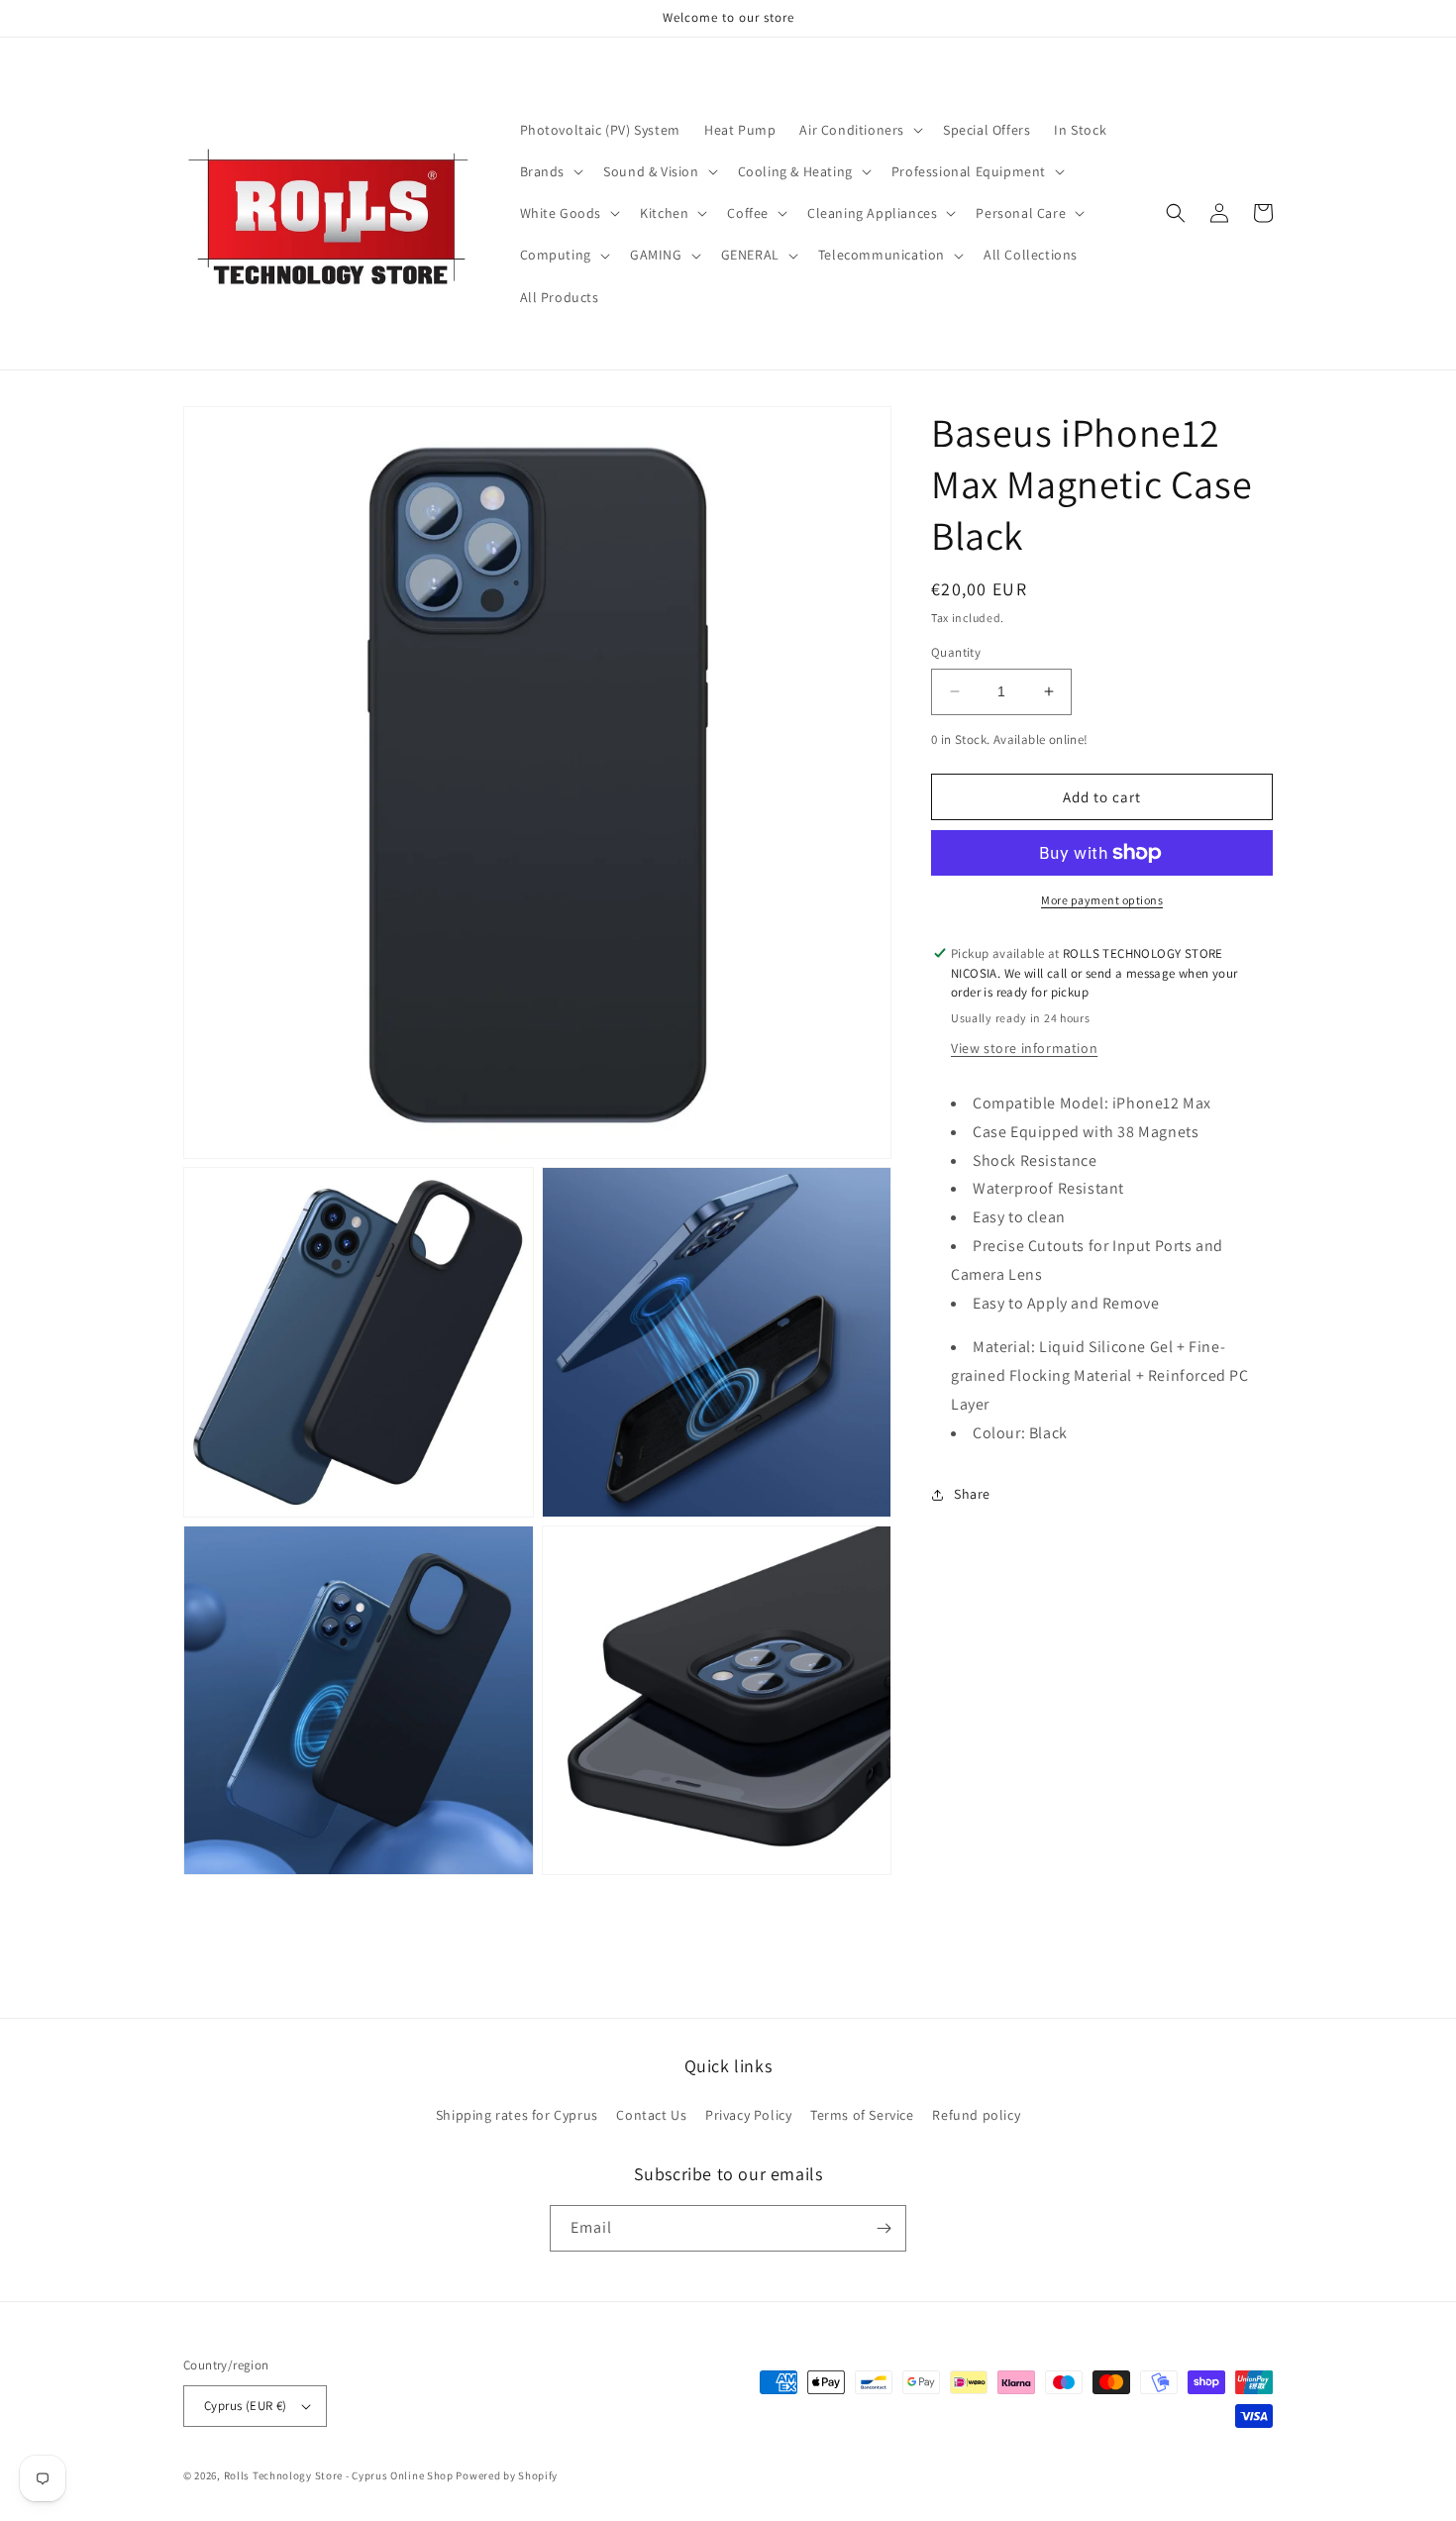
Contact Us (651, 2115)
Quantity (956, 652)
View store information (1024, 1048)
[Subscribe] (884, 2228)
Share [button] (972, 1494)
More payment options (1102, 900)
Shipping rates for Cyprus (517, 2115)
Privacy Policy (748, 2115)
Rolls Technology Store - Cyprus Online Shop (339, 2475)
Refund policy (976, 2115)
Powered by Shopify (507, 2475)
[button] (859, 130)
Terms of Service (862, 2115)
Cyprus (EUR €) (246, 2406)
